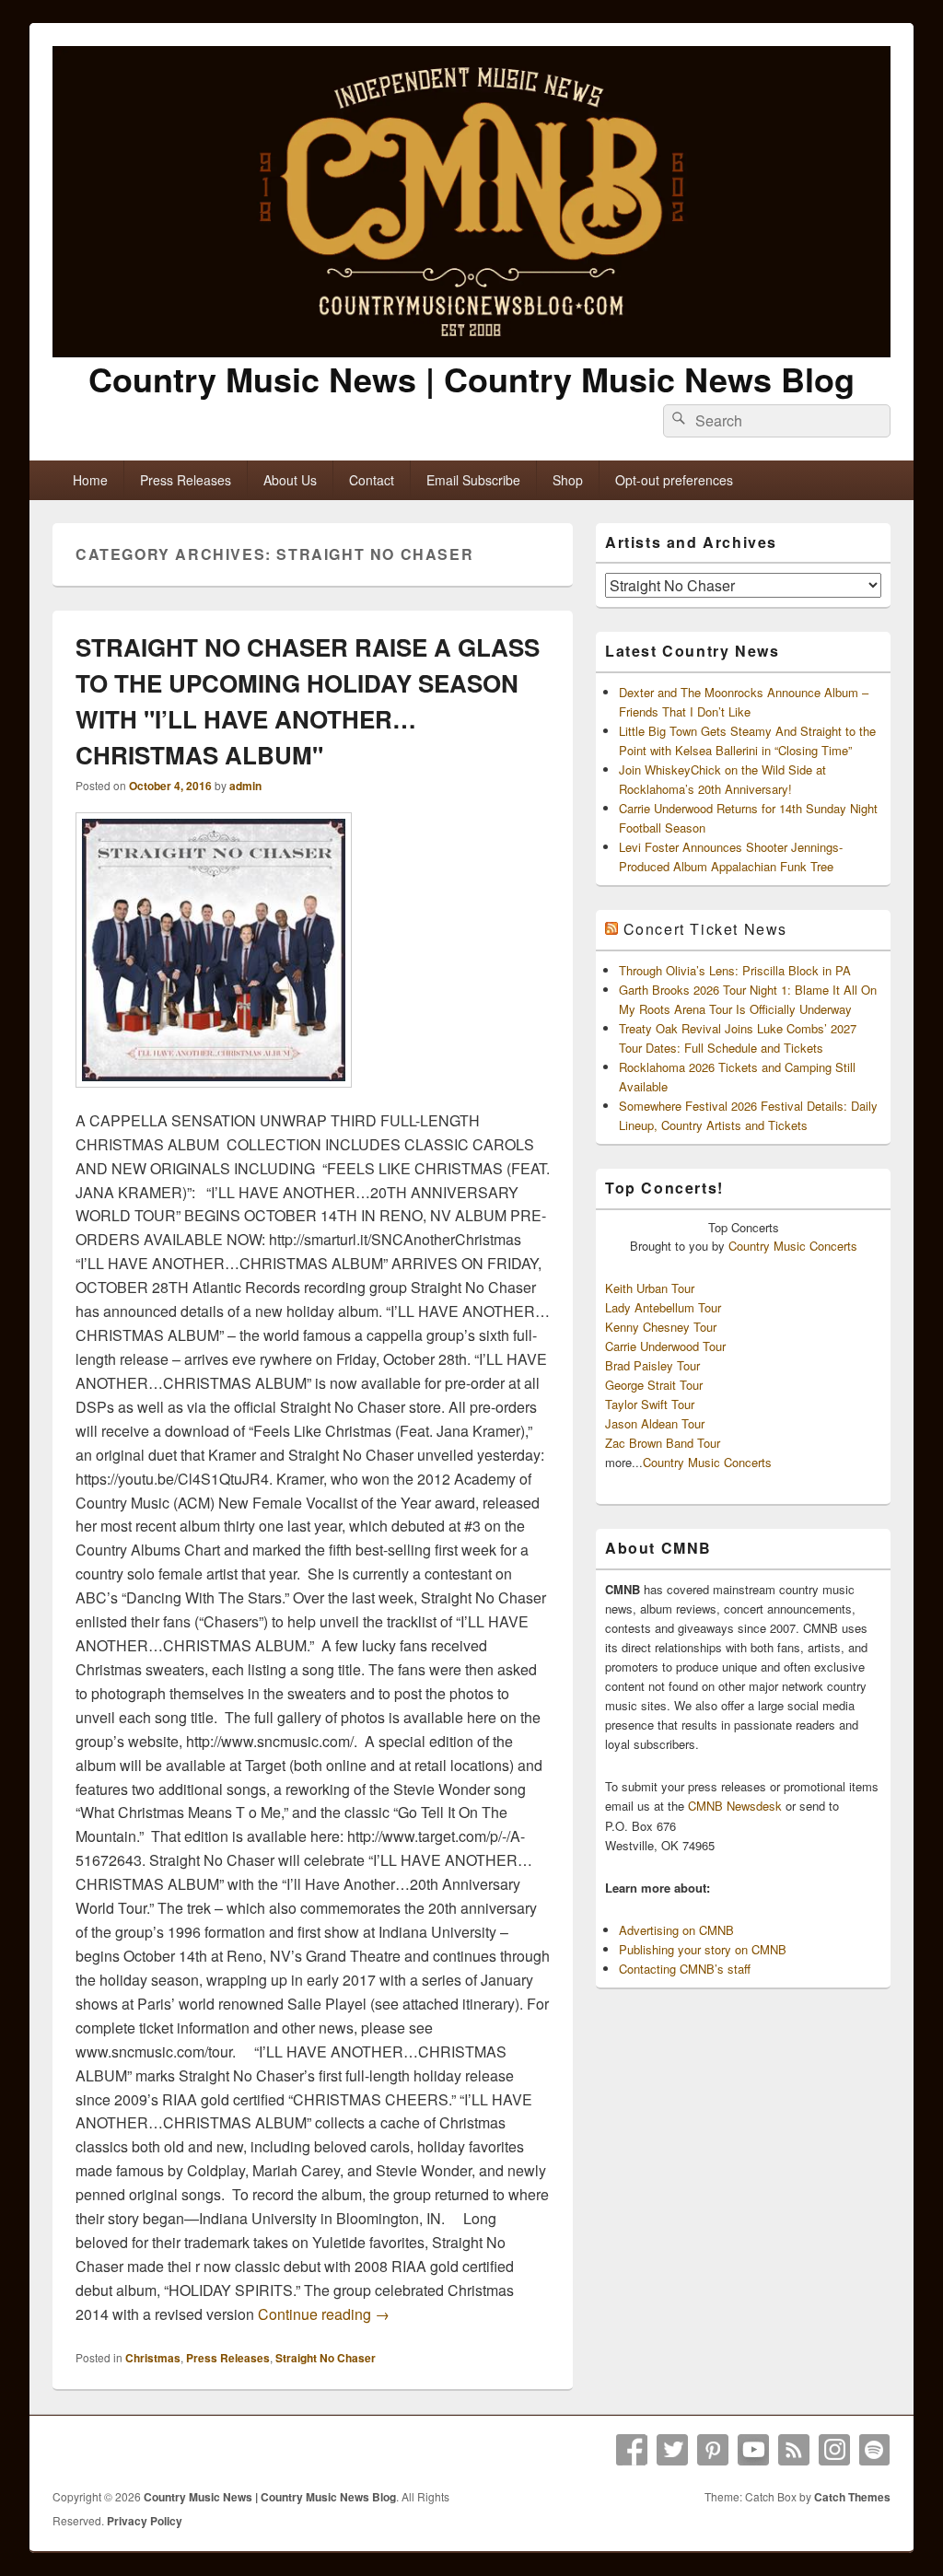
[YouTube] (753, 2450)
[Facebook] (632, 2450)
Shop (568, 480)
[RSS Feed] (794, 2450)
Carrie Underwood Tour (665, 1346)
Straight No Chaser (326, 2358)
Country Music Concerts (793, 1246)
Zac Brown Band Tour (663, 1443)
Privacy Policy (145, 2521)
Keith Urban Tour (650, 1288)
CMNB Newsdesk (735, 1806)
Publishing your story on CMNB (703, 1949)
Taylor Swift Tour (650, 1404)
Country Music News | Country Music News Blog (471, 379)
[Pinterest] (713, 2450)
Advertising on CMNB (676, 1930)
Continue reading (324, 2314)
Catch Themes (852, 2497)
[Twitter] (672, 2450)
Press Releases (186, 480)
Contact (372, 480)
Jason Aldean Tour (655, 1423)
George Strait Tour (654, 1385)
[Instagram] (834, 2450)
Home (90, 480)
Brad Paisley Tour (652, 1365)
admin (245, 786)
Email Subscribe (473, 480)
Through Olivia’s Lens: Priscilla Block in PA (735, 970)
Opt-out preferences (674, 480)
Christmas (153, 2358)
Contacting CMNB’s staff (685, 1969)
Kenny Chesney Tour (661, 1327)
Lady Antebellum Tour (663, 1307)
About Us (290, 480)
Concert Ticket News (705, 929)
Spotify (875, 2450)
